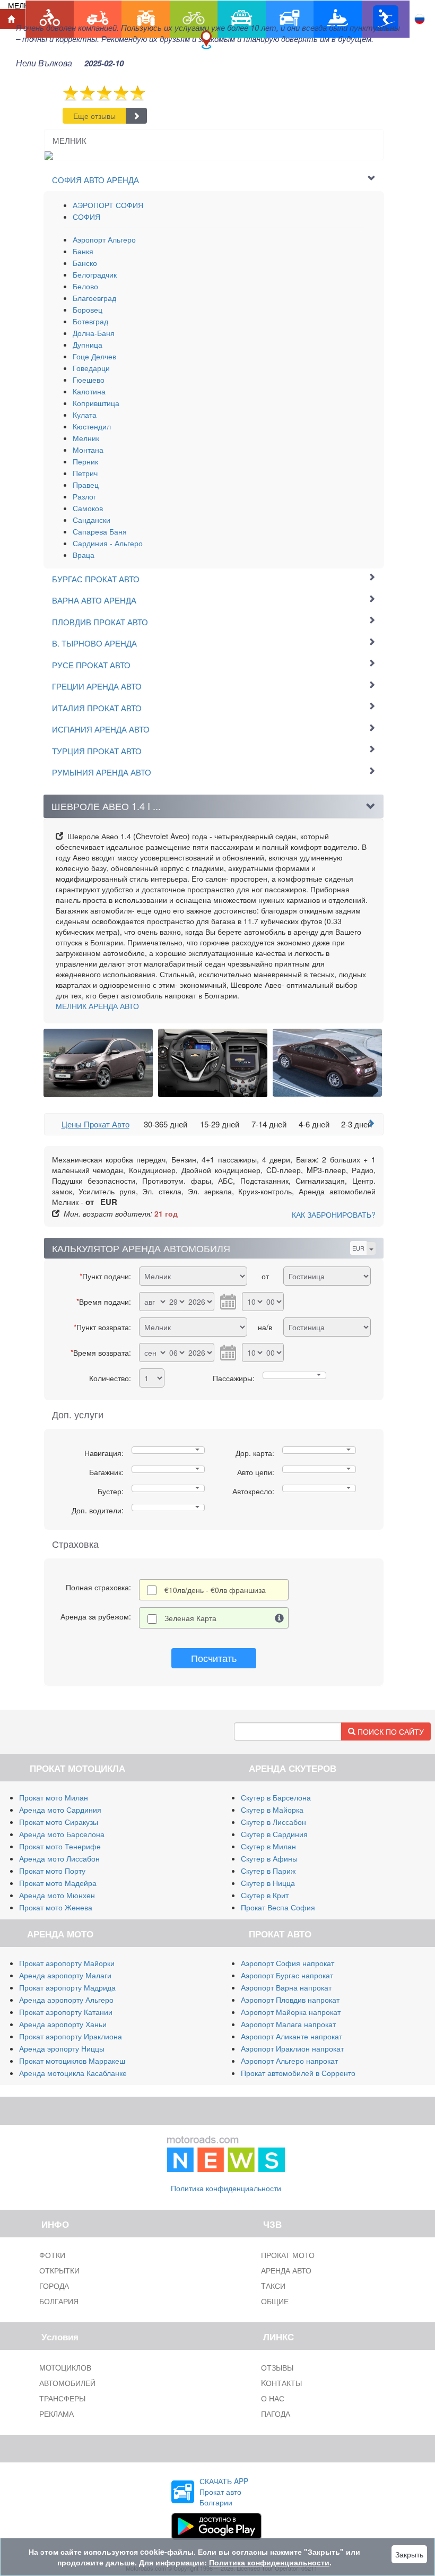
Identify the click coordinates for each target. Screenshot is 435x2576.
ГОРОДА (54, 2286)
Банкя (83, 251)
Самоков (88, 508)
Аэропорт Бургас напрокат (287, 1975)
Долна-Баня (94, 333)
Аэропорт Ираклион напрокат (292, 2048)
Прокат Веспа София (278, 1907)
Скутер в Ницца (268, 1883)
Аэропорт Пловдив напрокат (290, 2000)
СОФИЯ (86, 217)
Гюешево (89, 380)
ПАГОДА (276, 2414)
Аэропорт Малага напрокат (288, 2024)
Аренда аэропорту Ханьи (63, 2024)
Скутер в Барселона (276, 1797)
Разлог (84, 496)
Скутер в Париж (268, 1871)
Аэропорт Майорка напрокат (291, 2012)
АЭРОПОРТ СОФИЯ (108, 205)
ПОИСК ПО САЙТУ (390, 1731)
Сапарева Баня (100, 531)
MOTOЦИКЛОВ (65, 2367)
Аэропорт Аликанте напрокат (292, 2036)
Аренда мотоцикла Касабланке (73, 2073)
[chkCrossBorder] (280, 1618)
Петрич (85, 473)
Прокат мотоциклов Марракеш (72, 2061)
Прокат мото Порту (52, 1871)
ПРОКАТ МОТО (288, 2255)
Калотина (89, 391)
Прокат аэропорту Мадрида (67, 1987)
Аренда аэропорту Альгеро (66, 2000)
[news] (226, 2151)
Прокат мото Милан (54, 1797)
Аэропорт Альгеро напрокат (289, 2061)
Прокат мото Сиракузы (59, 1822)
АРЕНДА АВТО (97, 1006)
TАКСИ (273, 2286)
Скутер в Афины (269, 1858)
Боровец (88, 309)
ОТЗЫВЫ (277, 2367)
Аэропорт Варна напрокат (286, 1987)
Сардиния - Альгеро (108, 543)
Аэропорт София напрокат (288, 1963)
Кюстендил (92, 426)
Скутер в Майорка (272, 1810)
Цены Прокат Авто (95, 1124)
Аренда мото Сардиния (60, 1810)
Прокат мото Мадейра (58, 1883)
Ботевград (90, 321)
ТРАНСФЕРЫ (62, 2398)
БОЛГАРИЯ (59, 2301)
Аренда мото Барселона (62, 1834)
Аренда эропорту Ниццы (62, 2048)
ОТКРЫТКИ (59, 2270)
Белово (85, 286)
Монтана (88, 450)
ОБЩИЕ (275, 2301)
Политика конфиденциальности (226, 2188)
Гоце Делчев (94, 356)
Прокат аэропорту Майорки (67, 1963)
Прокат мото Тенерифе (60, 1846)
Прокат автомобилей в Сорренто (298, 2073)
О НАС (273, 2398)
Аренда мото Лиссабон (59, 1858)
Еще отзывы (94, 116)
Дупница (88, 344)
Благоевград (94, 298)
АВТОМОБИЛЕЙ (67, 2383)
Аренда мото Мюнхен (57, 1895)
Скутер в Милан (268, 1846)
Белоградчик (95, 274)
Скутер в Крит (265, 1895)
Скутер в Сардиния (274, 1834)
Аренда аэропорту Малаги (65, 1975)
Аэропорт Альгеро (104, 239)
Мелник (86, 438)
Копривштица (96, 403)
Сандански (92, 520)
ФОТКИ (52, 2255)
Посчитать (214, 1658)
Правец (86, 485)
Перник (85, 461)
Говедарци (91, 368)
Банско (85, 263)
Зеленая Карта (190, 1618)
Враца (84, 555)
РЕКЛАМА (56, 2414)
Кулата (85, 415)
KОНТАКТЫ (281, 2383)
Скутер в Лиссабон (273, 1822)
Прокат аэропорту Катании (66, 2012)
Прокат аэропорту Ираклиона (71, 2036)
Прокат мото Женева (56, 1907)
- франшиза (215, 1590)
